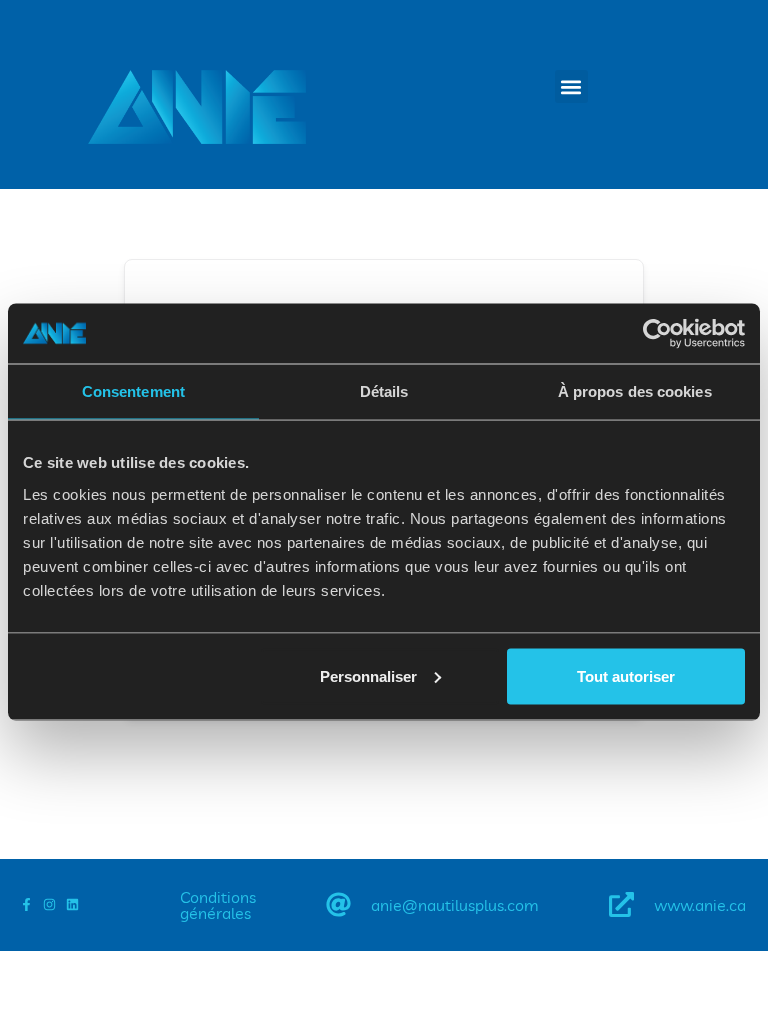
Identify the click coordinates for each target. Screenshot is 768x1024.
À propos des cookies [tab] (635, 391)
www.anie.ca (700, 905)
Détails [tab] (384, 391)
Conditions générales (218, 905)
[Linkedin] (72, 904)
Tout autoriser (626, 675)
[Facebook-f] (26, 904)
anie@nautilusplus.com (455, 905)
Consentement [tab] (133, 391)
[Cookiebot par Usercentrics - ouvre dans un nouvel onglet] (657, 334)
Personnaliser (368, 675)
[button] (571, 86)
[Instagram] (49, 904)
